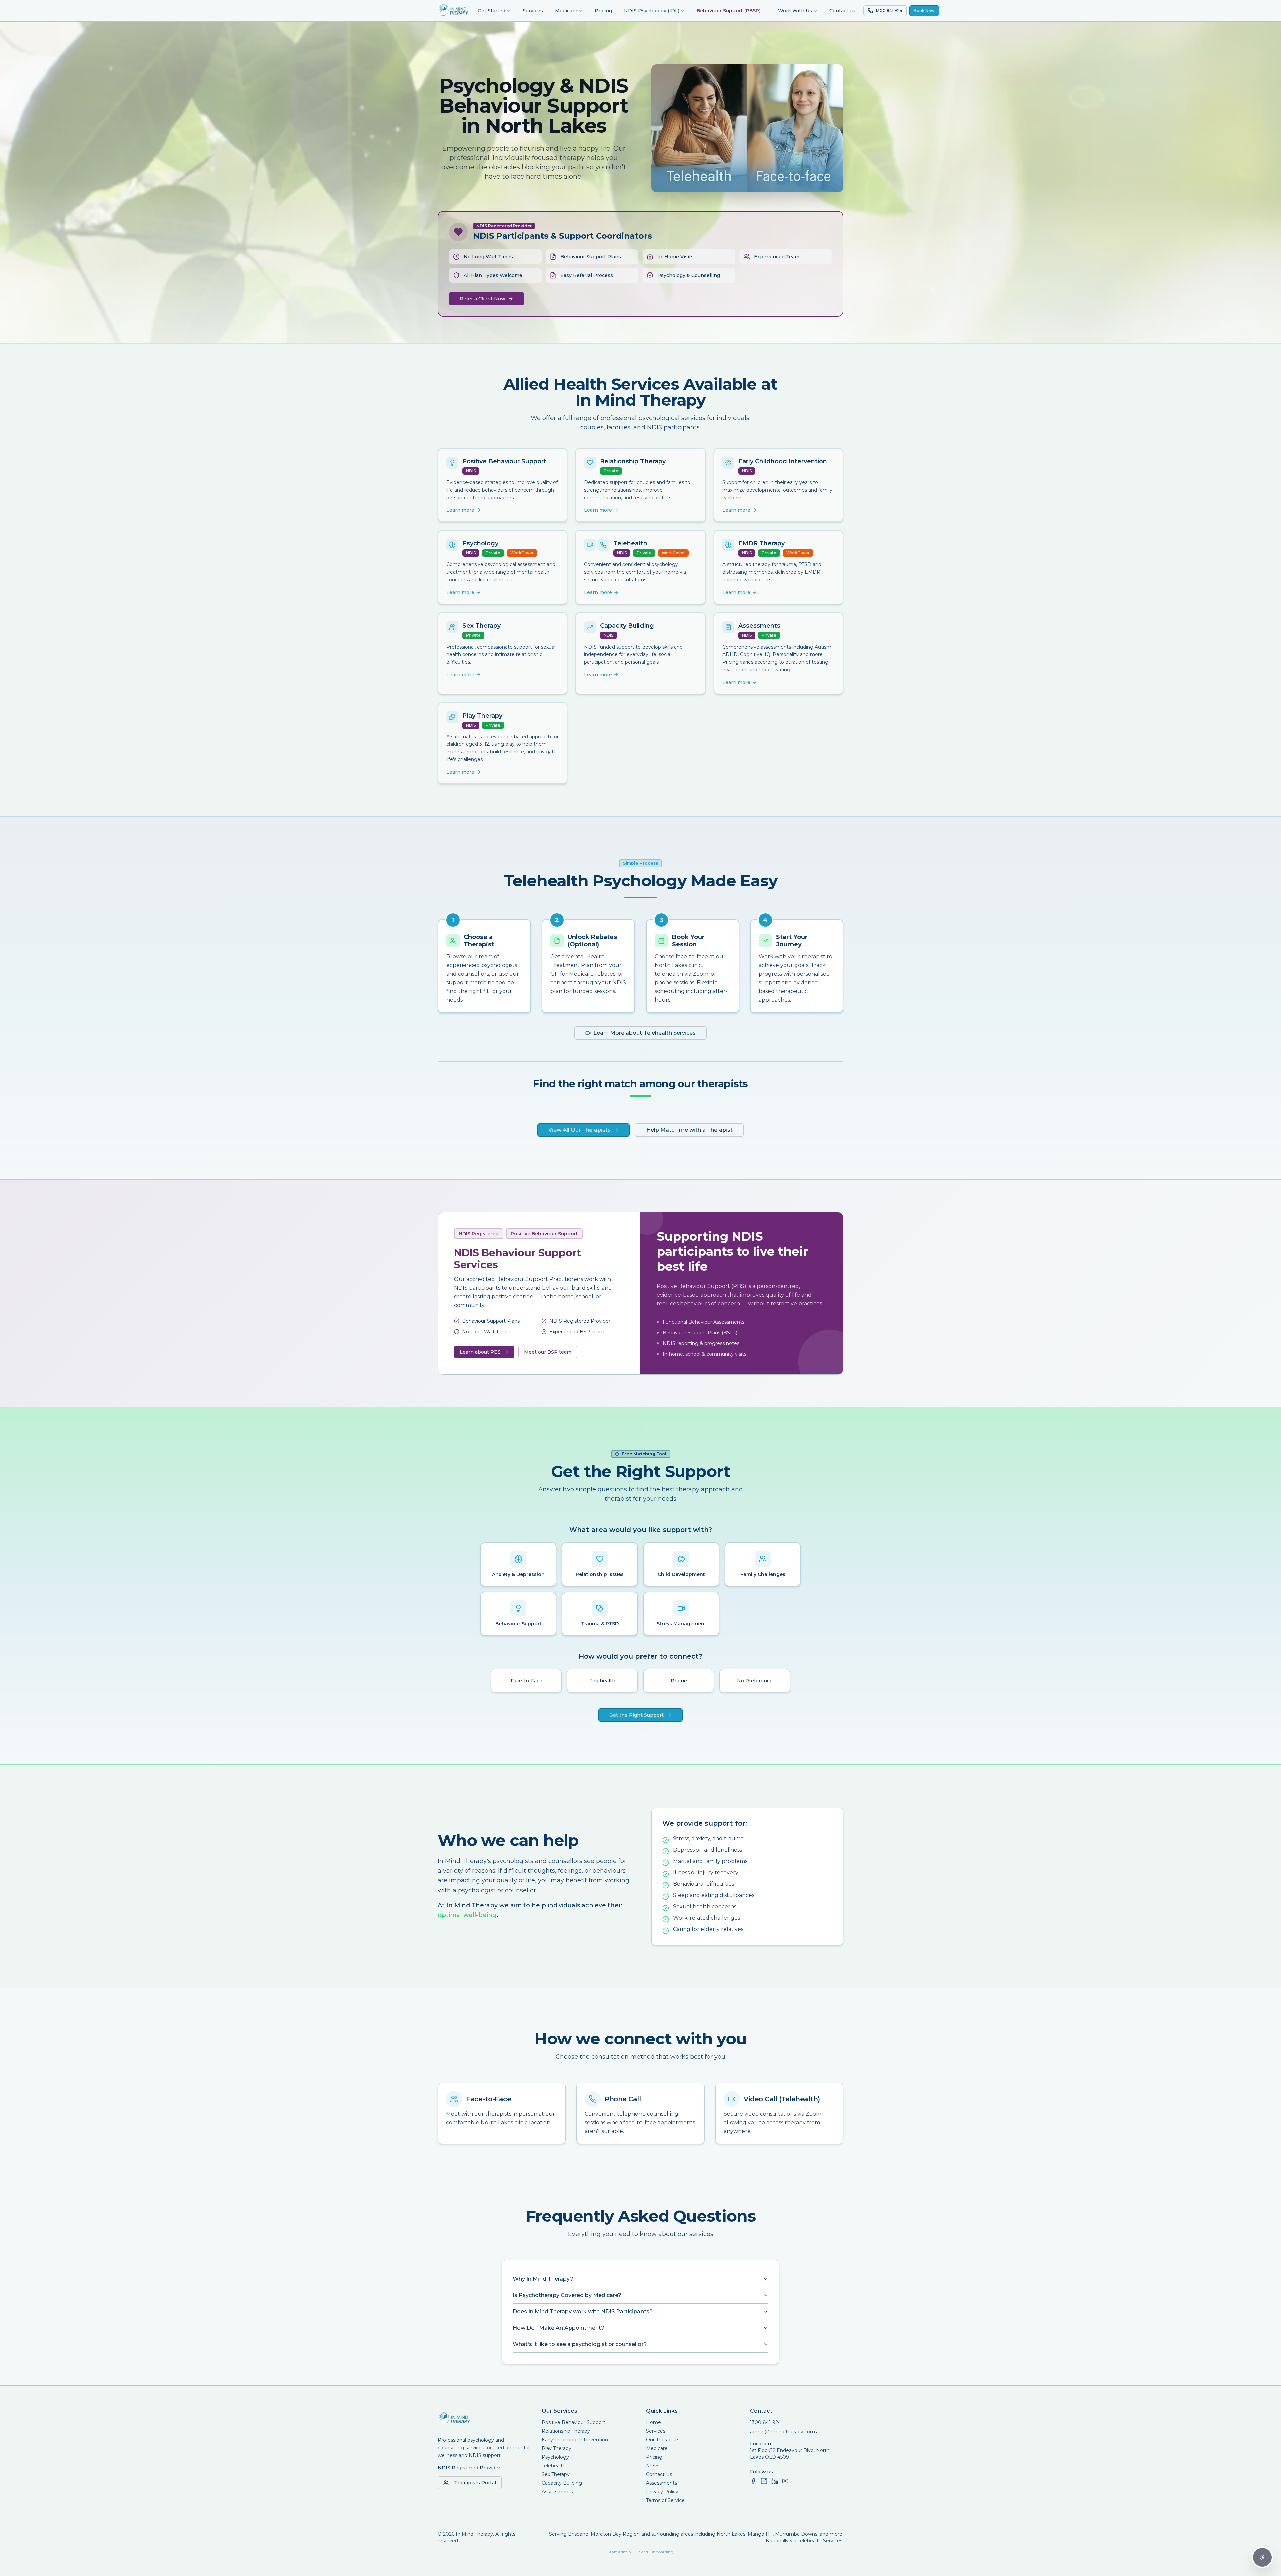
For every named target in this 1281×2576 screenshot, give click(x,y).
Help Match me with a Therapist (689, 1130)
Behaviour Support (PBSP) (729, 11)
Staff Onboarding (656, 2552)
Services (533, 11)
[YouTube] (785, 2481)
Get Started (492, 11)
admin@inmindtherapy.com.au (786, 2432)
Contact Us (659, 2474)
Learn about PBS (480, 1352)
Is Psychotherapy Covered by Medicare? (567, 2295)
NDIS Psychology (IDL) (652, 11)
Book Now (924, 11)
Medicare (566, 11)
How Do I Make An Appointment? (559, 2328)
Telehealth (554, 2466)
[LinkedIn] (775, 2481)
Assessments (557, 2492)
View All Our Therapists (580, 1130)
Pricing (603, 11)
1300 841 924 (765, 2422)
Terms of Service (665, 2500)
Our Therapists (663, 2440)
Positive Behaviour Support (574, 2422)
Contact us (842, 11)
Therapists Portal (475, 2483)
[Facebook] (753, 2481)
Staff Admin (619, 2552)
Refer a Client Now (483, 299)
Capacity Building (562, 2483)
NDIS (652, 2466)
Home (653, 2422)
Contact (761, 2411)
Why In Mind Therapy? (543, 2279)
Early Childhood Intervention (575, 2440)
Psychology (555, 2457)
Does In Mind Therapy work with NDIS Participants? (583, 2312)
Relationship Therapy (566, 2431)
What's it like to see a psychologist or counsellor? (580, 2344)
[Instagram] (764, 2481)
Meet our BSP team (548, 1352)
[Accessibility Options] (1262, 2557)
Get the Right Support (636, 1715)
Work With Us (795, 11)
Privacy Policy (662, 2492)
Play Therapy (557, 2448)
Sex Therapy (556, 2474)
